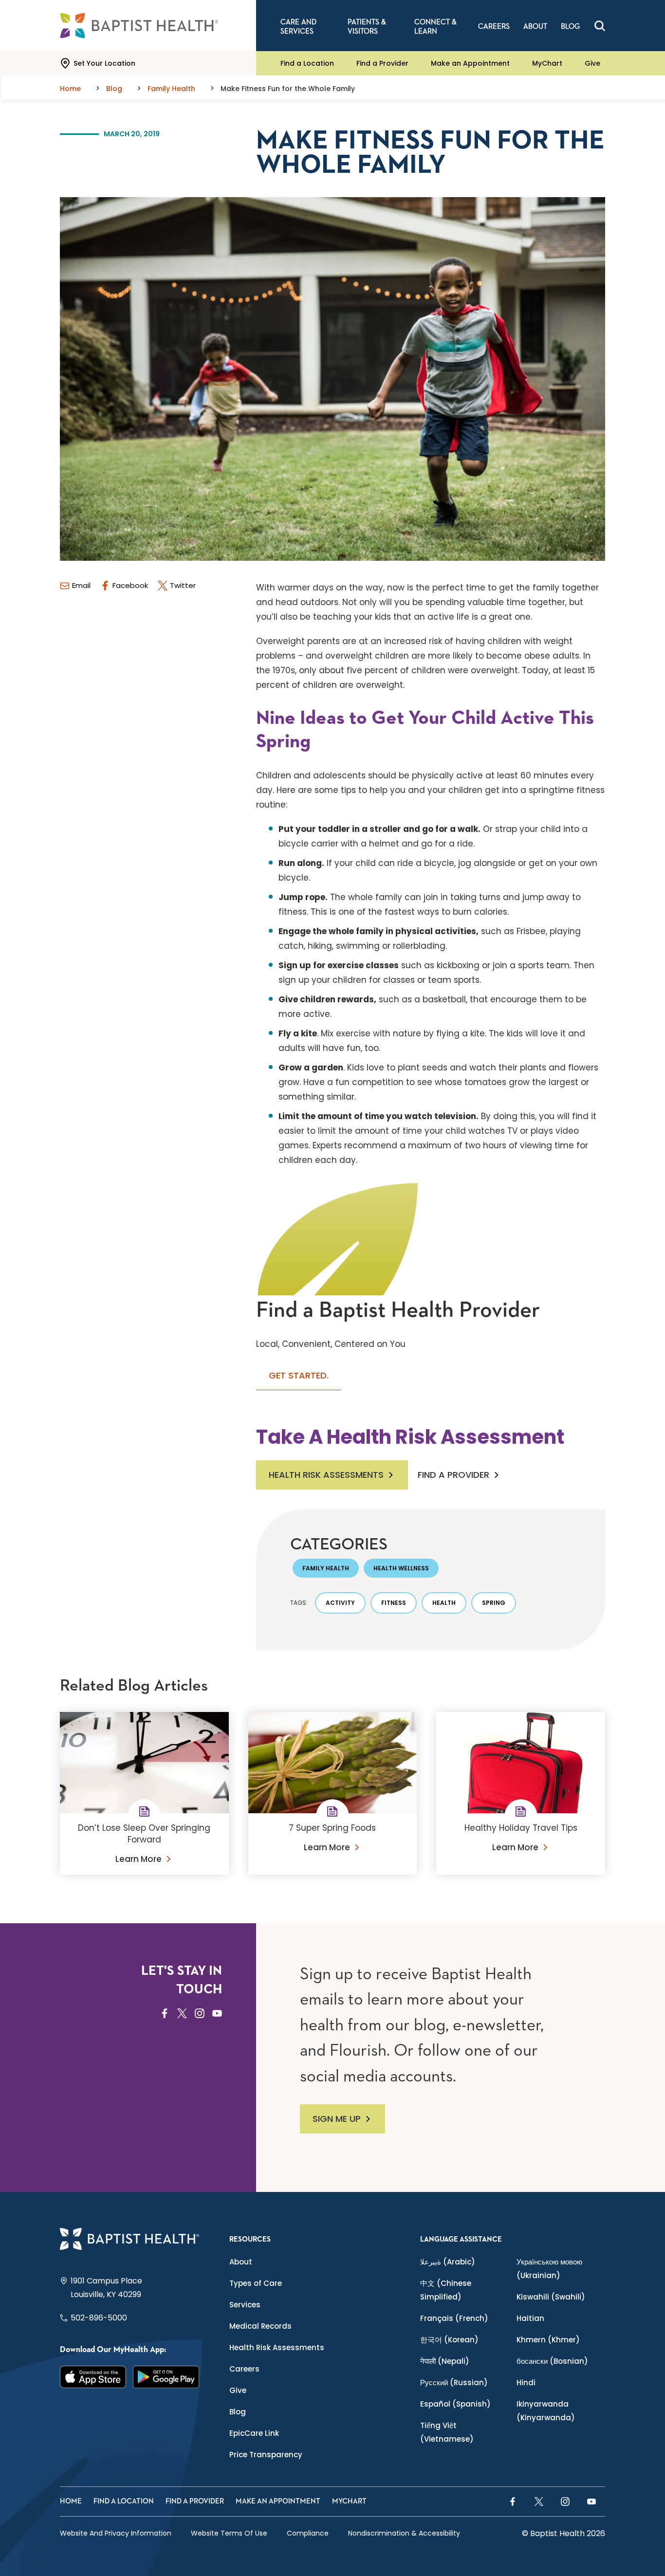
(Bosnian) (552, 2361)
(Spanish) (455, 2404)
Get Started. (299, 1375)
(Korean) (449, 2340)
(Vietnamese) (447, 2432)
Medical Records (260, 2326)
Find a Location (307, 63)
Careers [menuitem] (494, 27)
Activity (340, 1603)
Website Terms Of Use (229, 2533)
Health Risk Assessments (326, 1475)
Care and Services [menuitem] (298, 27)
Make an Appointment (470, 63)
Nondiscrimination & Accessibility (404, 2533)
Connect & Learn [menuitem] (435, 27)
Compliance (308, 2533)
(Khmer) (548, 2340)
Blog (238, 2412)
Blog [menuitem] (570, 27)
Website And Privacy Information (116, 2533)
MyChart (547, 63)
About (241, 2262)
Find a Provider (382, 63)
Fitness (394, 1603)
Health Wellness (401, 1568)
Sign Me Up (337, 2119)
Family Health (326, 1568)
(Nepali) (445, 2361)
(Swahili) (551, 2297)
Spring (494, 1603)
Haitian (530, 2318)
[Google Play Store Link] (166, 2377)
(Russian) (454, 2383)
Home (71, 2501)
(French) (454, 2318)
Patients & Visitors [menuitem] (367, 27)
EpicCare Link (254, 2433)
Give (592, 63)
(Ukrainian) (549, 2269)
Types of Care (256, 2283)
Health (444, 1603)
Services (245, 2305)
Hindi (526, 2383)
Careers (244, 2369)
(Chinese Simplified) (446, 2290)
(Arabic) (448, 2262)
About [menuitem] (535, 27)
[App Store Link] (93, 2377)
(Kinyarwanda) (546, 2411)
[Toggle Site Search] (600, 26)
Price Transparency (266, 2455)
